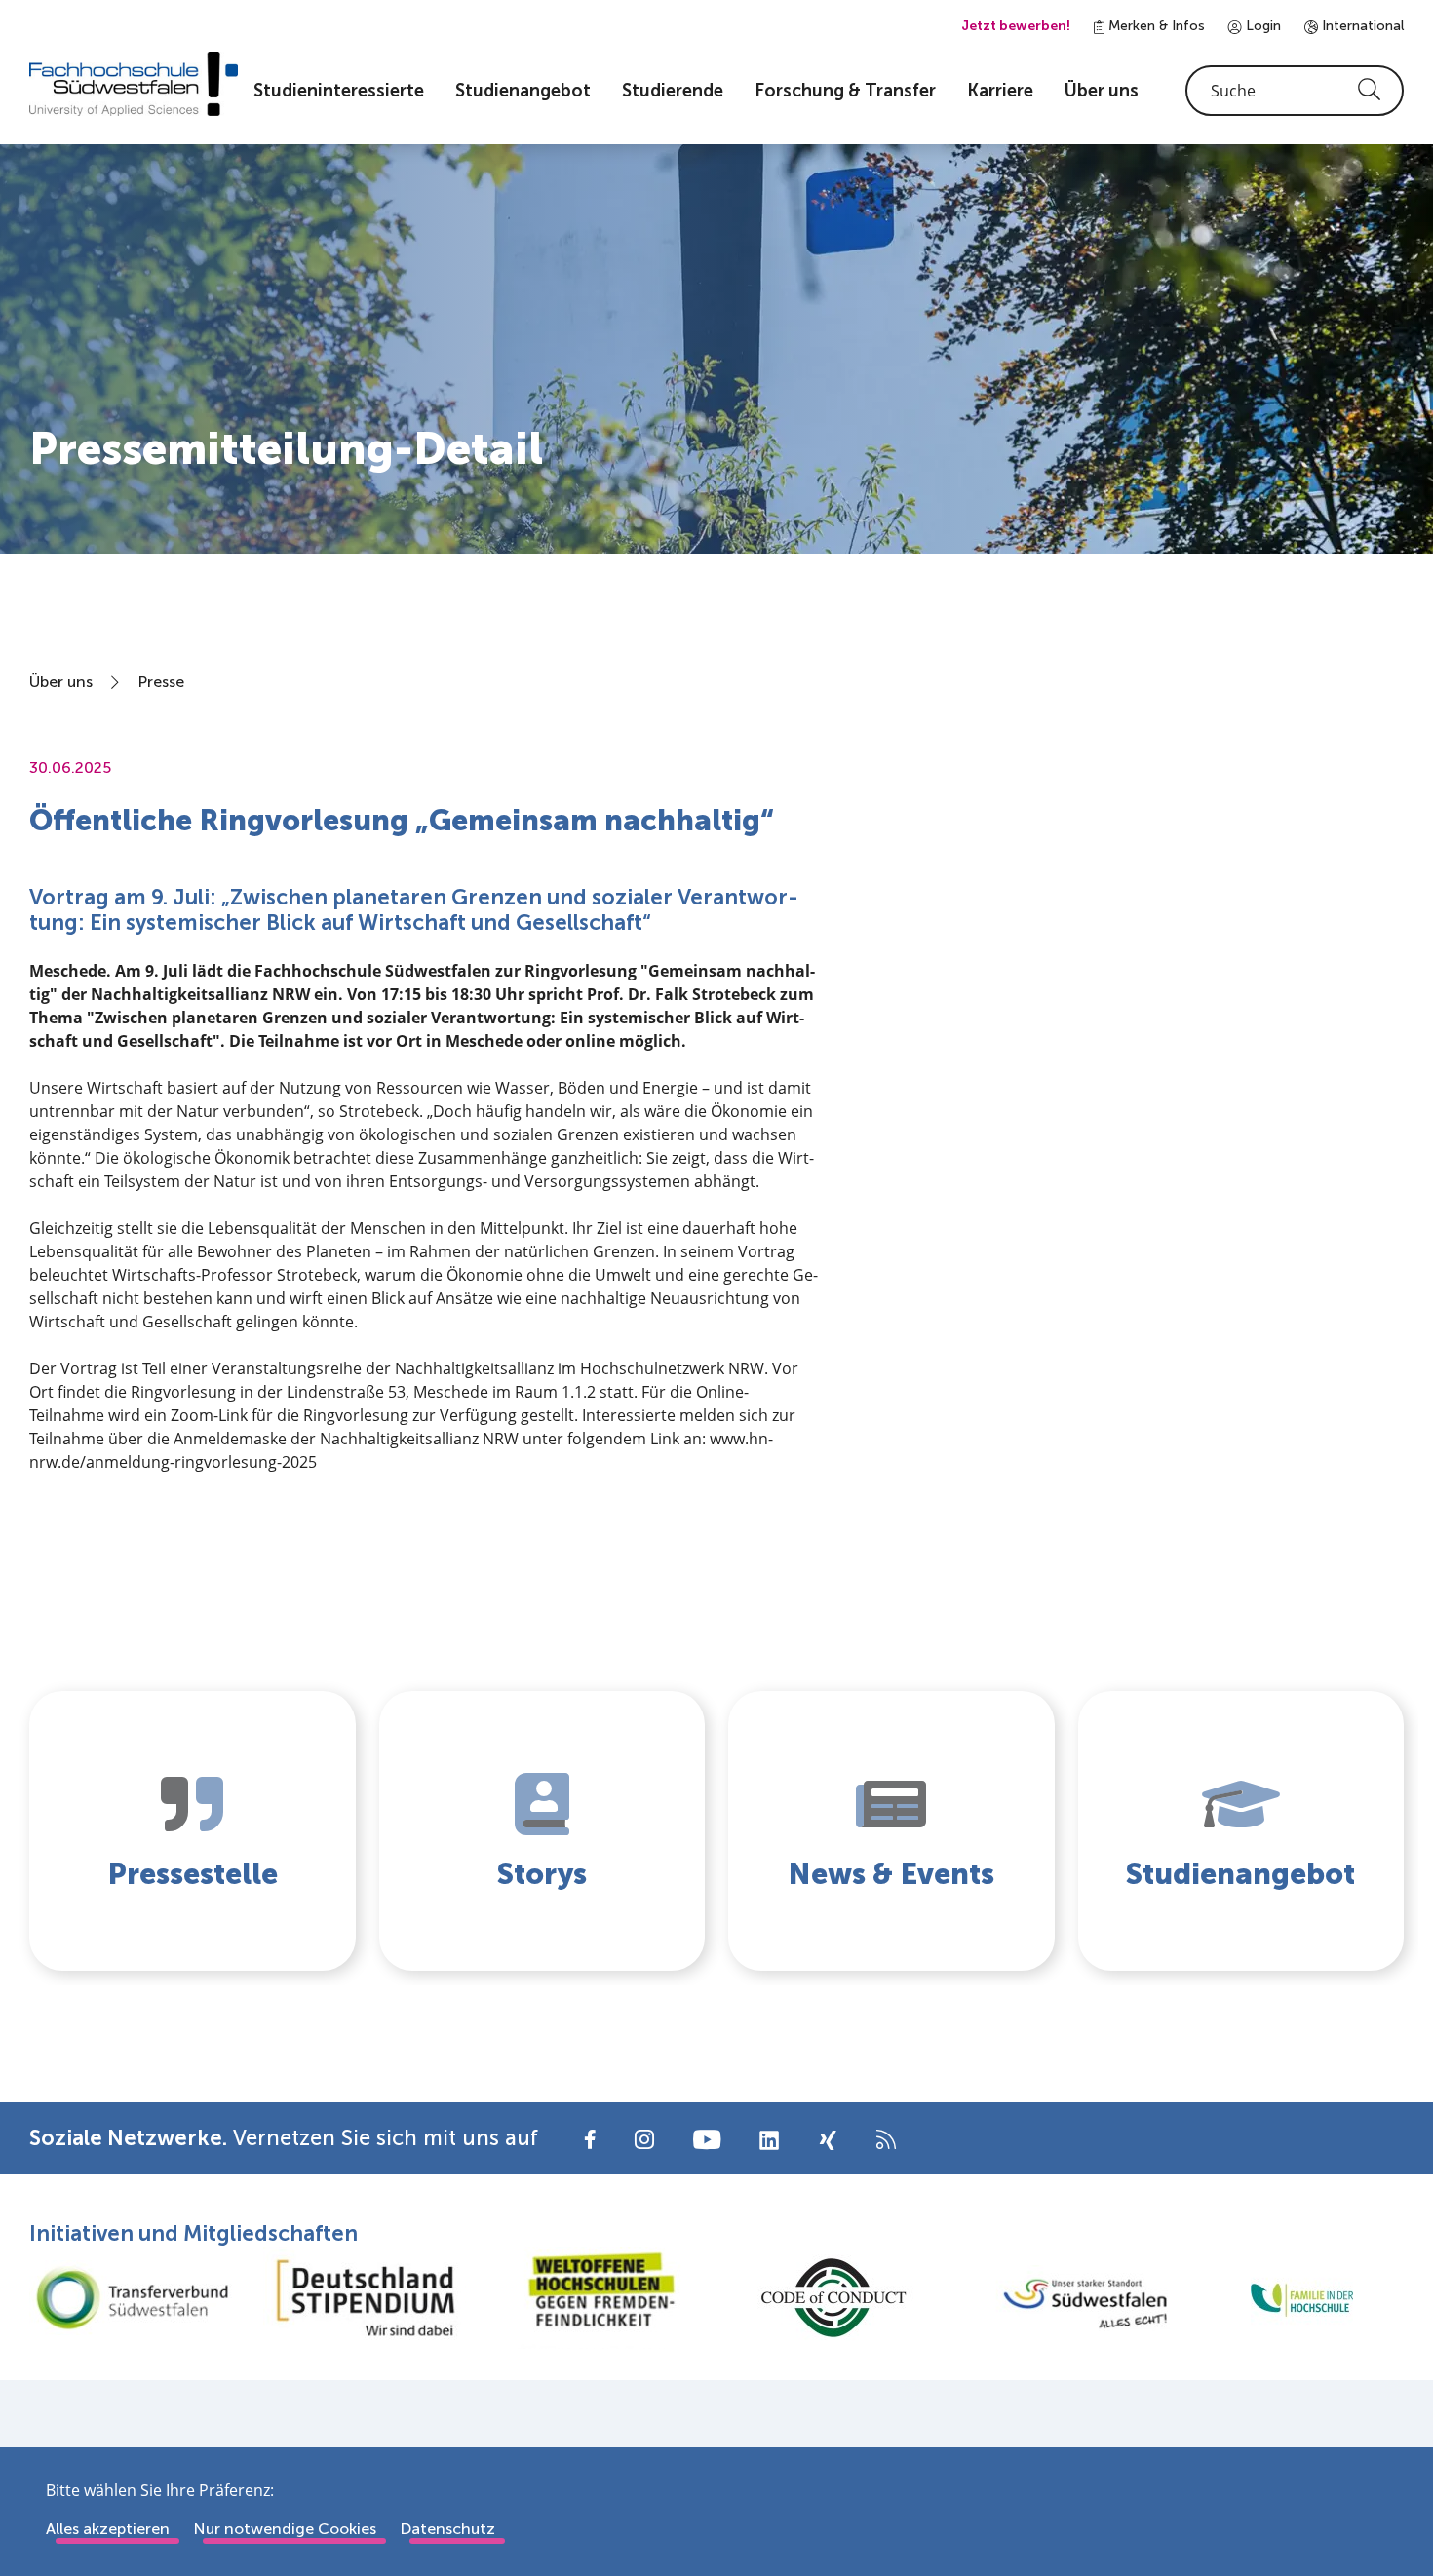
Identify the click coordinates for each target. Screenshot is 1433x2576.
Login (1261, 26)
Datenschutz (447, 2529)
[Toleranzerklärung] (600, 2298)
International (1361, 26)
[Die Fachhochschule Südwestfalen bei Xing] (828, 2140)
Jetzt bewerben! (1016, 26)
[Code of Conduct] (833, 2298)
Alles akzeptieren (108, 2529)
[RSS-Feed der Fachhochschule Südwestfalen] (886, 2138)
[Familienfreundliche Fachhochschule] (1301, 2298)
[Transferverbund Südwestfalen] (132, 2298)
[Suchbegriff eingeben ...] (1295, 91)
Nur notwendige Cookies (285, 2529)
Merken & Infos (1155, 26)
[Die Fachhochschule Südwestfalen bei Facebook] (590, 2138)
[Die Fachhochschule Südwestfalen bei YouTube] (707, 2138)
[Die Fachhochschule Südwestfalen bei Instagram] (644, 2138)
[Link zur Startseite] (134, 84)
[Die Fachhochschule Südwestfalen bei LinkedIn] (769, 2140)
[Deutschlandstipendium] (366, 2298)
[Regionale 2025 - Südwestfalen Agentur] (1067, 2298)
